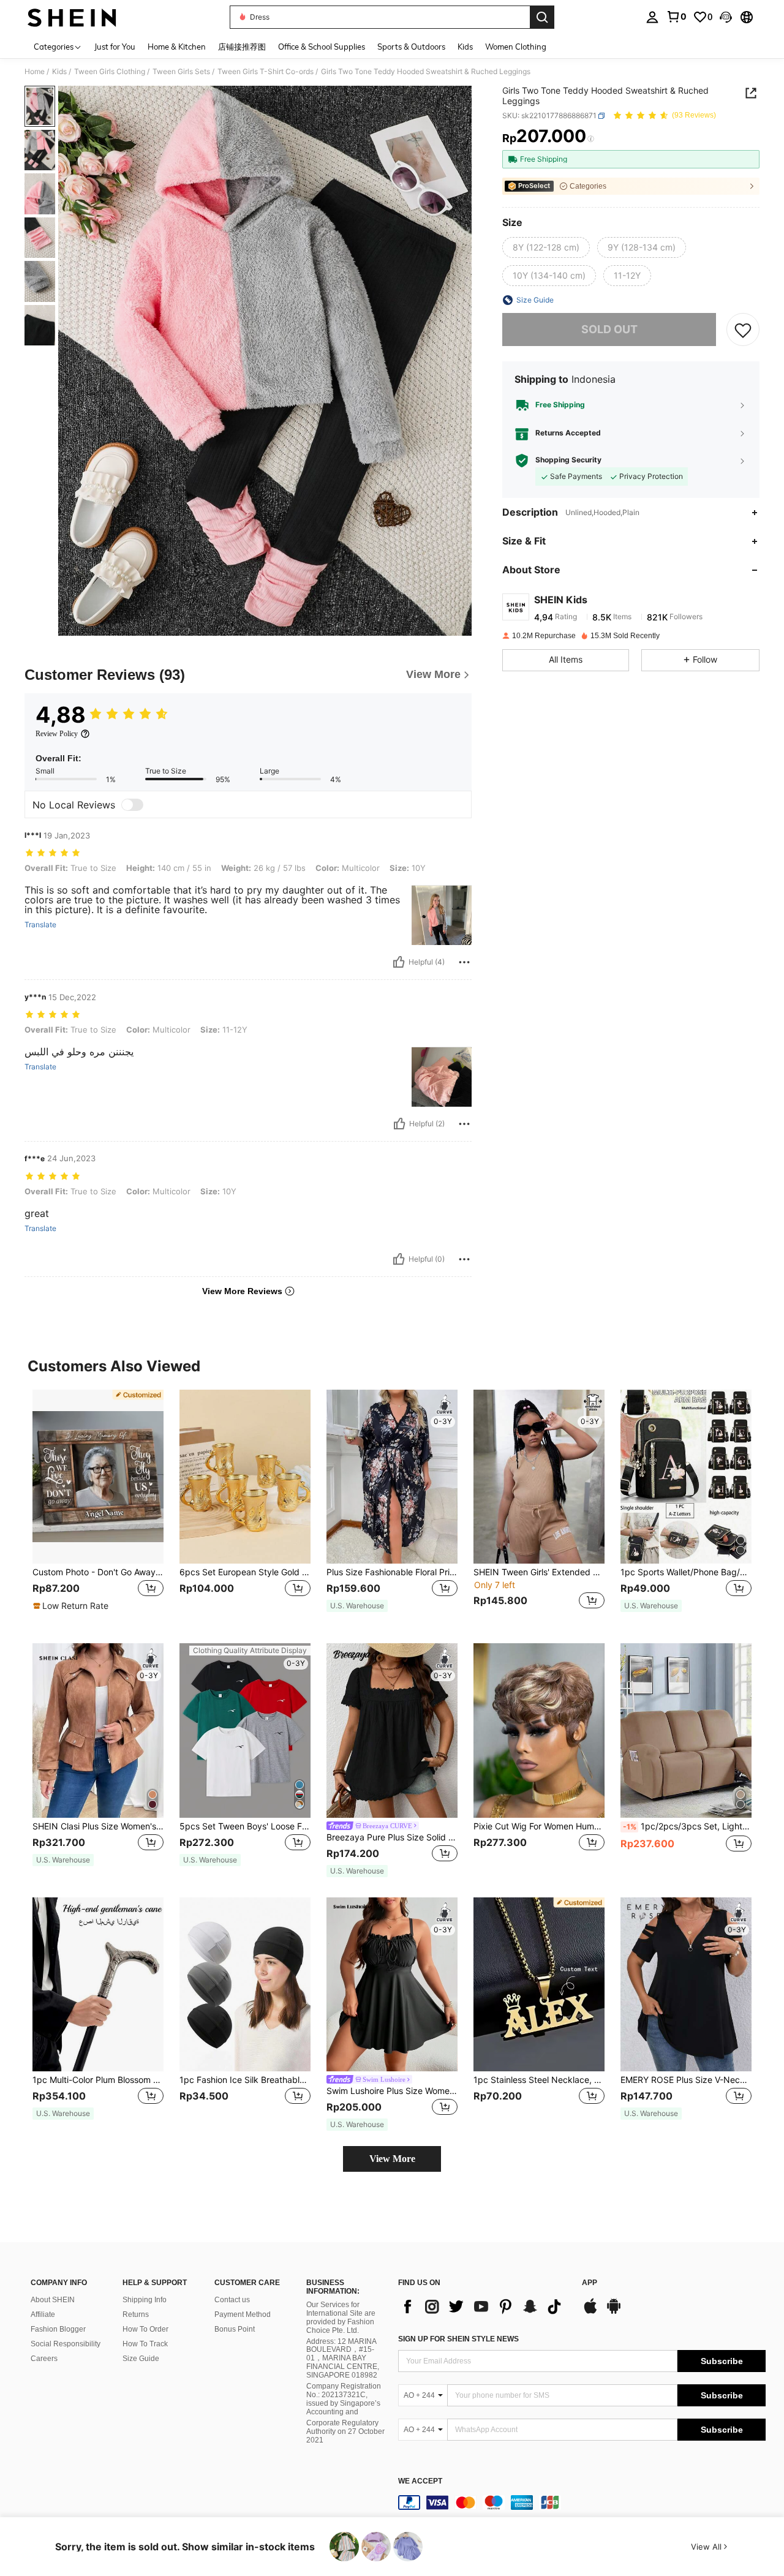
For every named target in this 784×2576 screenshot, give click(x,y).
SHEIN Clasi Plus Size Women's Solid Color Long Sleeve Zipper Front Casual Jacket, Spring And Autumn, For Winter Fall (98, 1826)
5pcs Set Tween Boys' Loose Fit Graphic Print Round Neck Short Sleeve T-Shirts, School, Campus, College (245, 1826)
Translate (40, 925)
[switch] (132, 805)
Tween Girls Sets (181, 72)
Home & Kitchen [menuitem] (177, 47)
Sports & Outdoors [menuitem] (411, 47)
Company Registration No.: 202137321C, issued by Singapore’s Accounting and (344, 2399)
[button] (726, 17)
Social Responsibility (66, 2344)
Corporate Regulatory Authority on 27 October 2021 (345, 2431)
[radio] (546, 247)
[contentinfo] (582, 2503)
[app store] (590, 2312)
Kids (59, 72)
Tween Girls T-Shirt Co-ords (266, 72)
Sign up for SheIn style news (458, 2339)
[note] (72, 1606)
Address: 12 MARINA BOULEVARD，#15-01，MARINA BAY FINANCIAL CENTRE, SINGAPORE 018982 (343, 2359)
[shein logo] (72, 17)
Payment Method (243, 2314)
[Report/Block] (464, 962)
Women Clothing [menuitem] (516, 47)
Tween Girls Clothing (110, 72)
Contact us (232, 2300)
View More (392, 2159)
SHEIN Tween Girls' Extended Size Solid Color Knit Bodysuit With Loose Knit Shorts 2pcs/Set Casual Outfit (539, 1572)
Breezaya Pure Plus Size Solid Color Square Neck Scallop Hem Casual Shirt (392, 1837)
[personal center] (652, 17)
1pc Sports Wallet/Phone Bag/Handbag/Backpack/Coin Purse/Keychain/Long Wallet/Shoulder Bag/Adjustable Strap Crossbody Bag (686, 1572)
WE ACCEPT (420, 2481)
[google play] (614, 2312)
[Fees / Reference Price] (591, 139)
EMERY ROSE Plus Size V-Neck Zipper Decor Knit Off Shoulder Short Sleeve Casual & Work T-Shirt (686, 2080)
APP (590, 2283)
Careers (44, 2359)
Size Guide (141, 2359)
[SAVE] (743, 330)
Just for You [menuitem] (115, 47)
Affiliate (43, 2314)
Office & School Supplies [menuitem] (322, 47)
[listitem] (98, 1507)
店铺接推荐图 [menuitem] (242, 47)
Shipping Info (145, 2300)
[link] (676, 17)
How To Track (145, 2344)
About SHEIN (53, 2300)
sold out (609, 329)
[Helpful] (399, 962)
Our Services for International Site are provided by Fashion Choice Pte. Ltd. (341, 2318)
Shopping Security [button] (568, 461)
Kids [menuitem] (465, 47)
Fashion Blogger (58, 2329)
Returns (136, 2314)
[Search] (542, 17)
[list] (484, 2307)
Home (35, 72)
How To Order (145, 2329)
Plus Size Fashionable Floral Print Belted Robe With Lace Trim (392, 1572)
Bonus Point (235, 2329)
